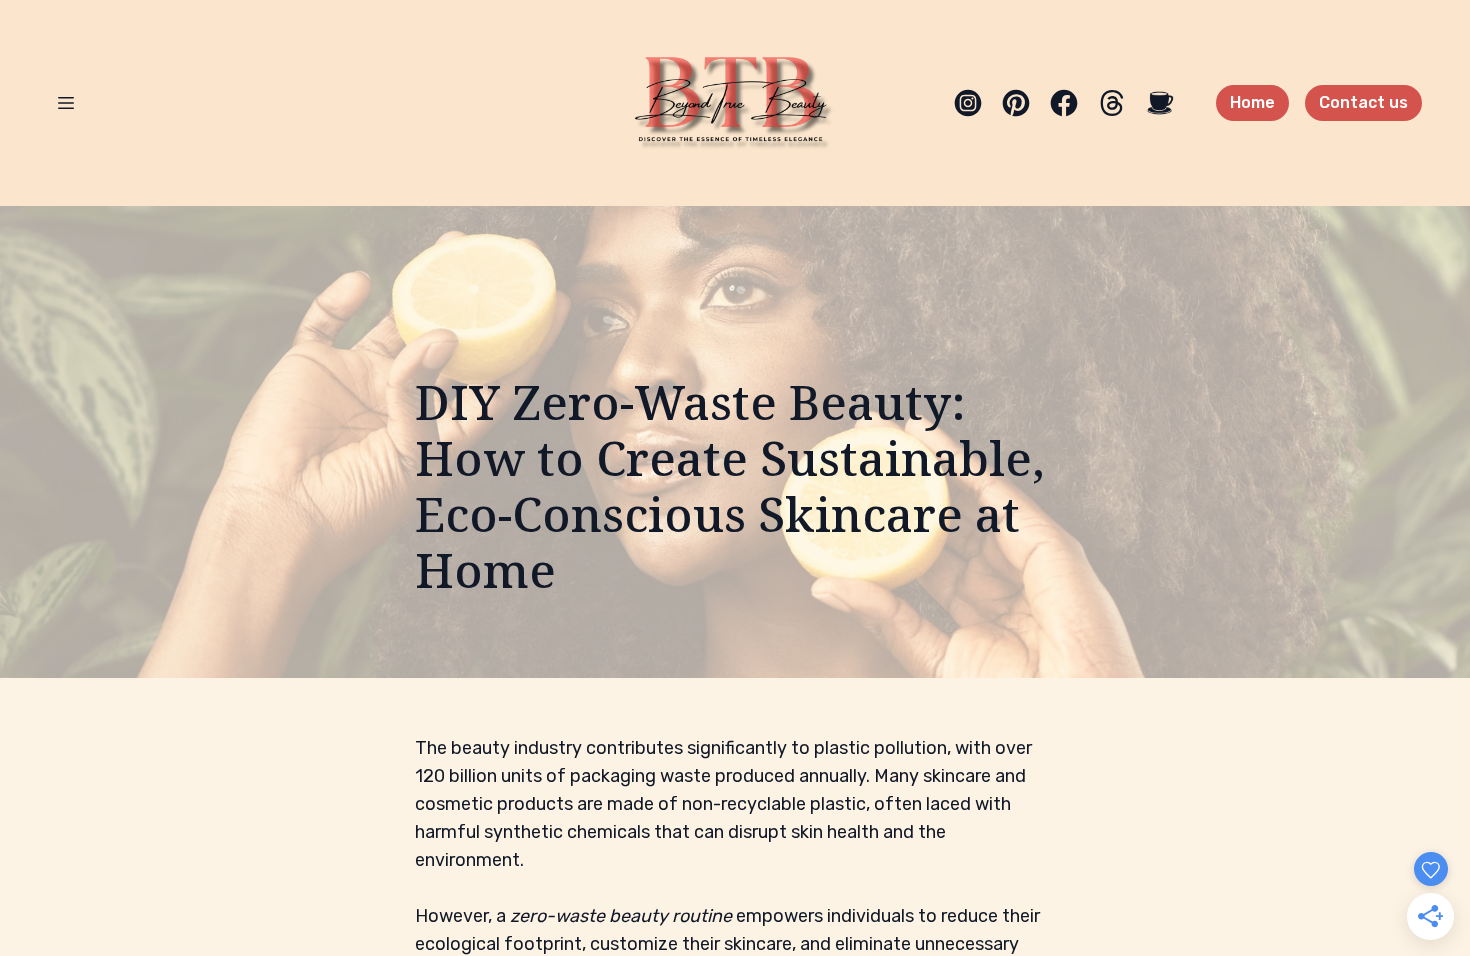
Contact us (1363, 102)
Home (1252, 102)
